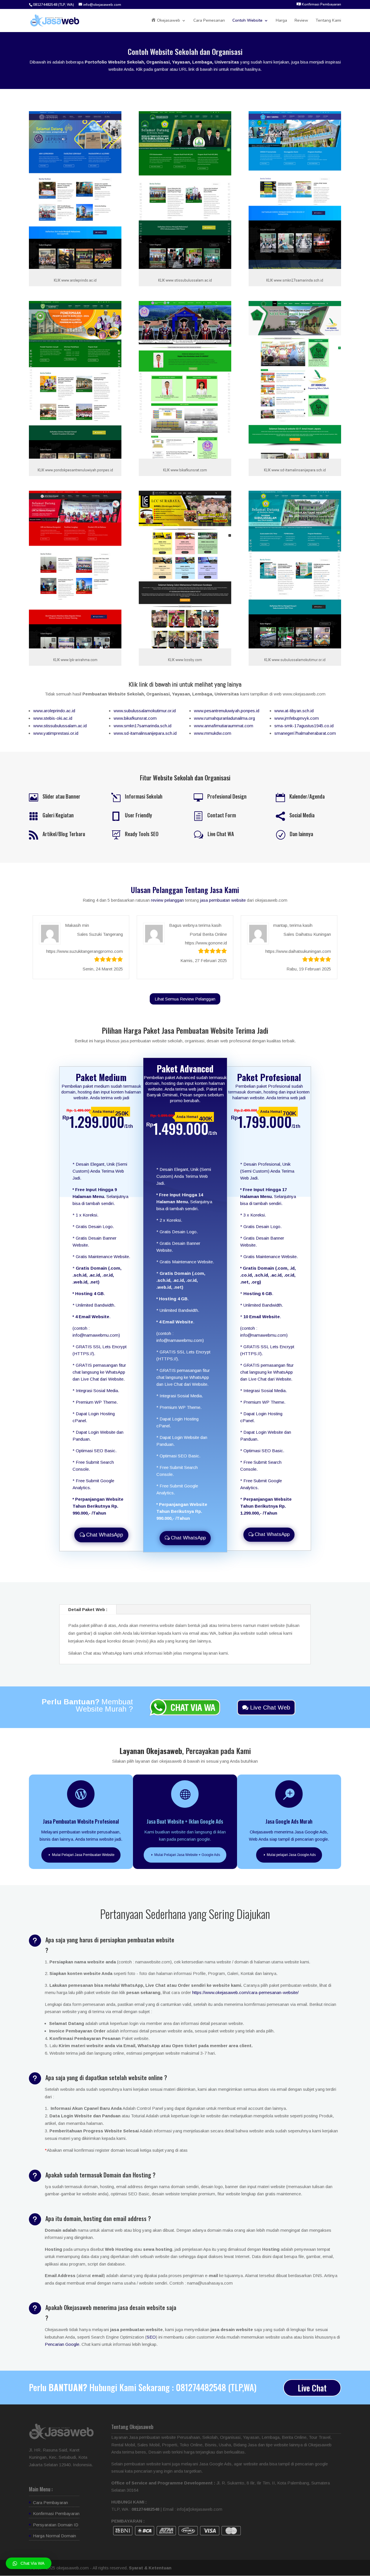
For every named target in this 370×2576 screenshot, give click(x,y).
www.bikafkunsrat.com (135, 718)
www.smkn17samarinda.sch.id (143, 726)
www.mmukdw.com (213, 733)
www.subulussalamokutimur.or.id (145, 711)
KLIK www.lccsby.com (185, 660)
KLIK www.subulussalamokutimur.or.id (295, 660)
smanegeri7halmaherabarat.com (305, 733)
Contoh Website (247, 21)
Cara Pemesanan (209, 21)
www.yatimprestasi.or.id (56, 733)
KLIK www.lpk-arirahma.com (75, 660)
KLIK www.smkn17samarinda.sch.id (295, 280)
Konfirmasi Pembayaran (56, 2513)
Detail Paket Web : (88, 1609)
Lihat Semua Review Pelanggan (185, 999)
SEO (151, 2337)
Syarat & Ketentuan (150, 2568)
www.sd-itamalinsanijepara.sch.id (145, 733)
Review (301, 21)
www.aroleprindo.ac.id (54, 711)
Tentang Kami (328, 21)
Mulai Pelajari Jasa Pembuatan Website (83, 1855)
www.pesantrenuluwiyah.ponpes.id (227, 711)
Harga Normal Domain (54, 2536)
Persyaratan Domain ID (56, 2525)
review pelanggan (167, 900)
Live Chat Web (270, 1707)
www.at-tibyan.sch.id (294, 711)
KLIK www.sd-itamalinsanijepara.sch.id (295, 470)
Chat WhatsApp (105, 1535)
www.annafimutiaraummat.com (224, 726)
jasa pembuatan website (223, 900)
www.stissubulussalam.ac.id (60, 726)
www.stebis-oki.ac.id (53, 718)
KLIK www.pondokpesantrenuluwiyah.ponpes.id (75, 470)
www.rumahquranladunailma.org (224, 718)
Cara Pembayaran (50, 2502)
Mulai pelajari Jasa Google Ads (291, 1855)
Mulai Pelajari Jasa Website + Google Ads (187, 1855)
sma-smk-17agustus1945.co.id (304, 726)
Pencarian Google (62, 2344)
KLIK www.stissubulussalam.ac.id (185, 280)
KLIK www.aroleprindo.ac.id (75, 280)
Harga (281, 21)
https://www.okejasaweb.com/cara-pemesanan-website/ (245, 1992)
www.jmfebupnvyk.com (297, 718)
